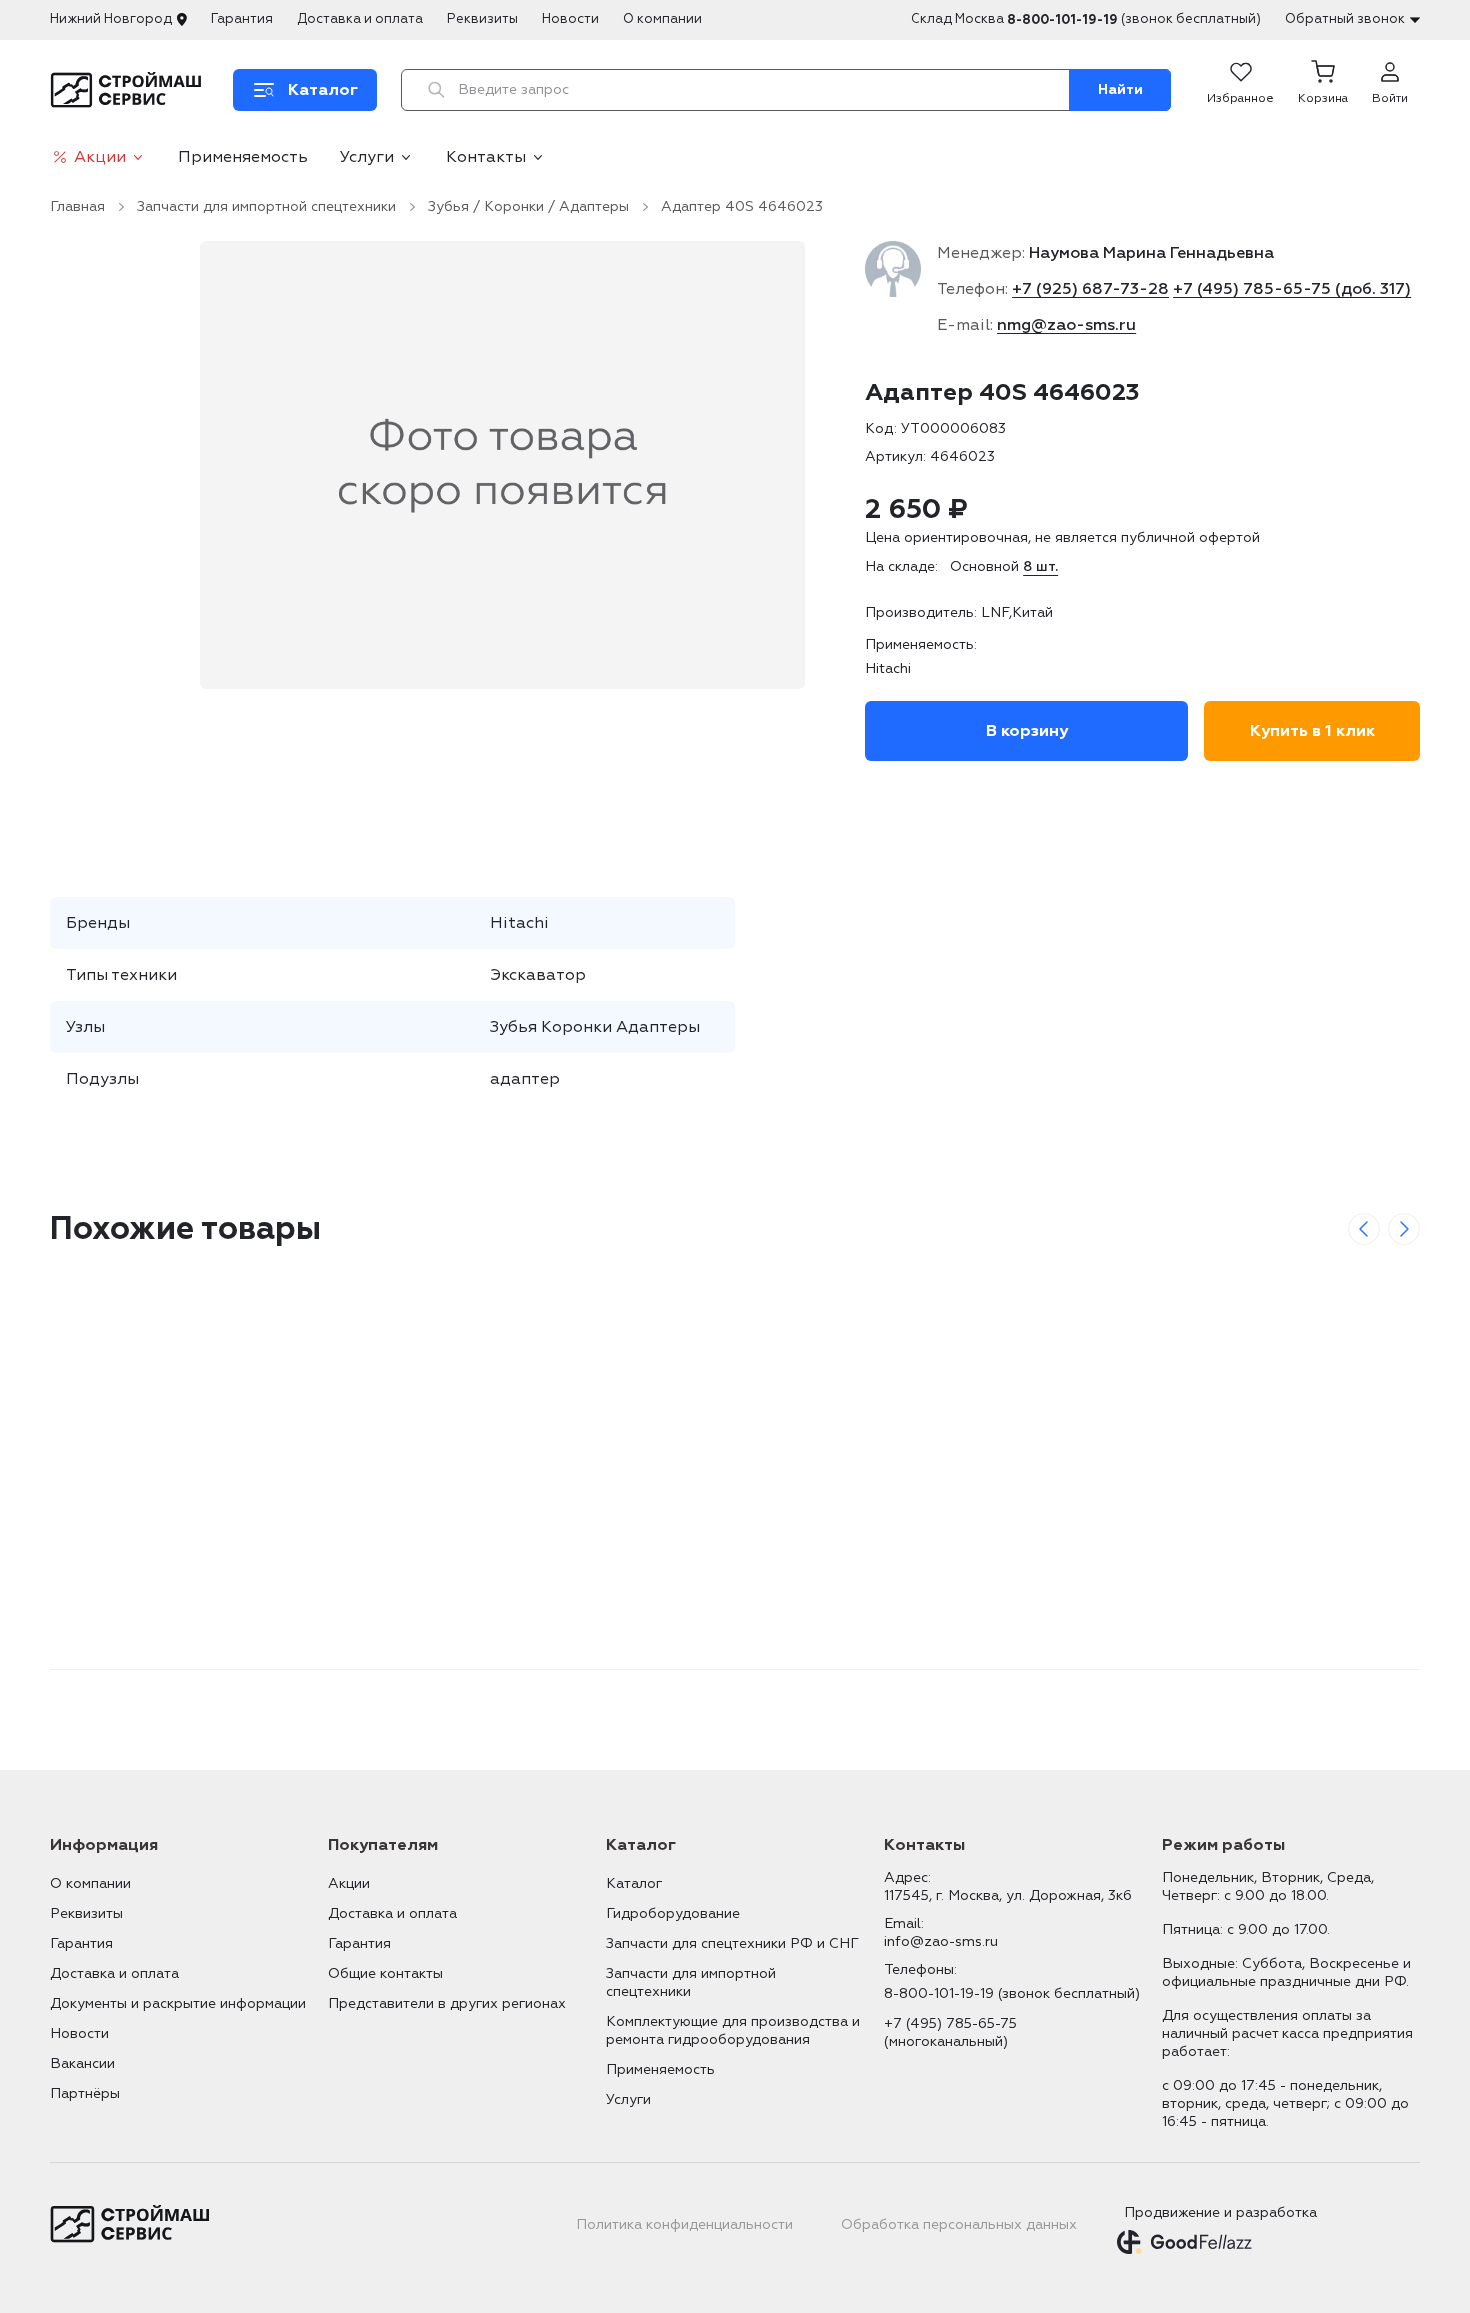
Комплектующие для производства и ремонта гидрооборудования (733, 2030)
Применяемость (243, 157)
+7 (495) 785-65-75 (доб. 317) (1292, 289)
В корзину (1027, 731)
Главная (77, 206)
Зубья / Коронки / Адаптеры (528, 206)
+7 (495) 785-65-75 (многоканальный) (950, 2032)
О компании (662, 19)
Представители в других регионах (447, 2003)
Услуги (367, 157)
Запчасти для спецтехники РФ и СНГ (732, 1943)
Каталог (634, 1883)
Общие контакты (385, 1973)
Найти (1120, 89)
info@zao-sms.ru (941, 1941)
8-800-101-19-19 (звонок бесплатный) (1012, 1993)
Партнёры (85, 2093)
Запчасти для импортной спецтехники (266, 206)
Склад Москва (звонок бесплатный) (1086, 19)
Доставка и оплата (360, 19)
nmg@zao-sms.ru (1066, 325)
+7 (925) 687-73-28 (1090, 289)
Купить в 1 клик (1312, 731)
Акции (100, 157)
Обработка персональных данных (959, 2224)
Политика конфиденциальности (684, 2224)
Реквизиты (482, 19)
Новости (570, 19)
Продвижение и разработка (1220, 2212)
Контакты (486, 157)
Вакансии (82, 2063)
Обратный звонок (1345, 19)
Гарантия (242, 19)
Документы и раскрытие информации (178, 2003)
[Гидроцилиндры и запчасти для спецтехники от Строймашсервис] (129, 90)
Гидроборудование (673, 1913)
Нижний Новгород (111, 19)
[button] (1323, 90)
